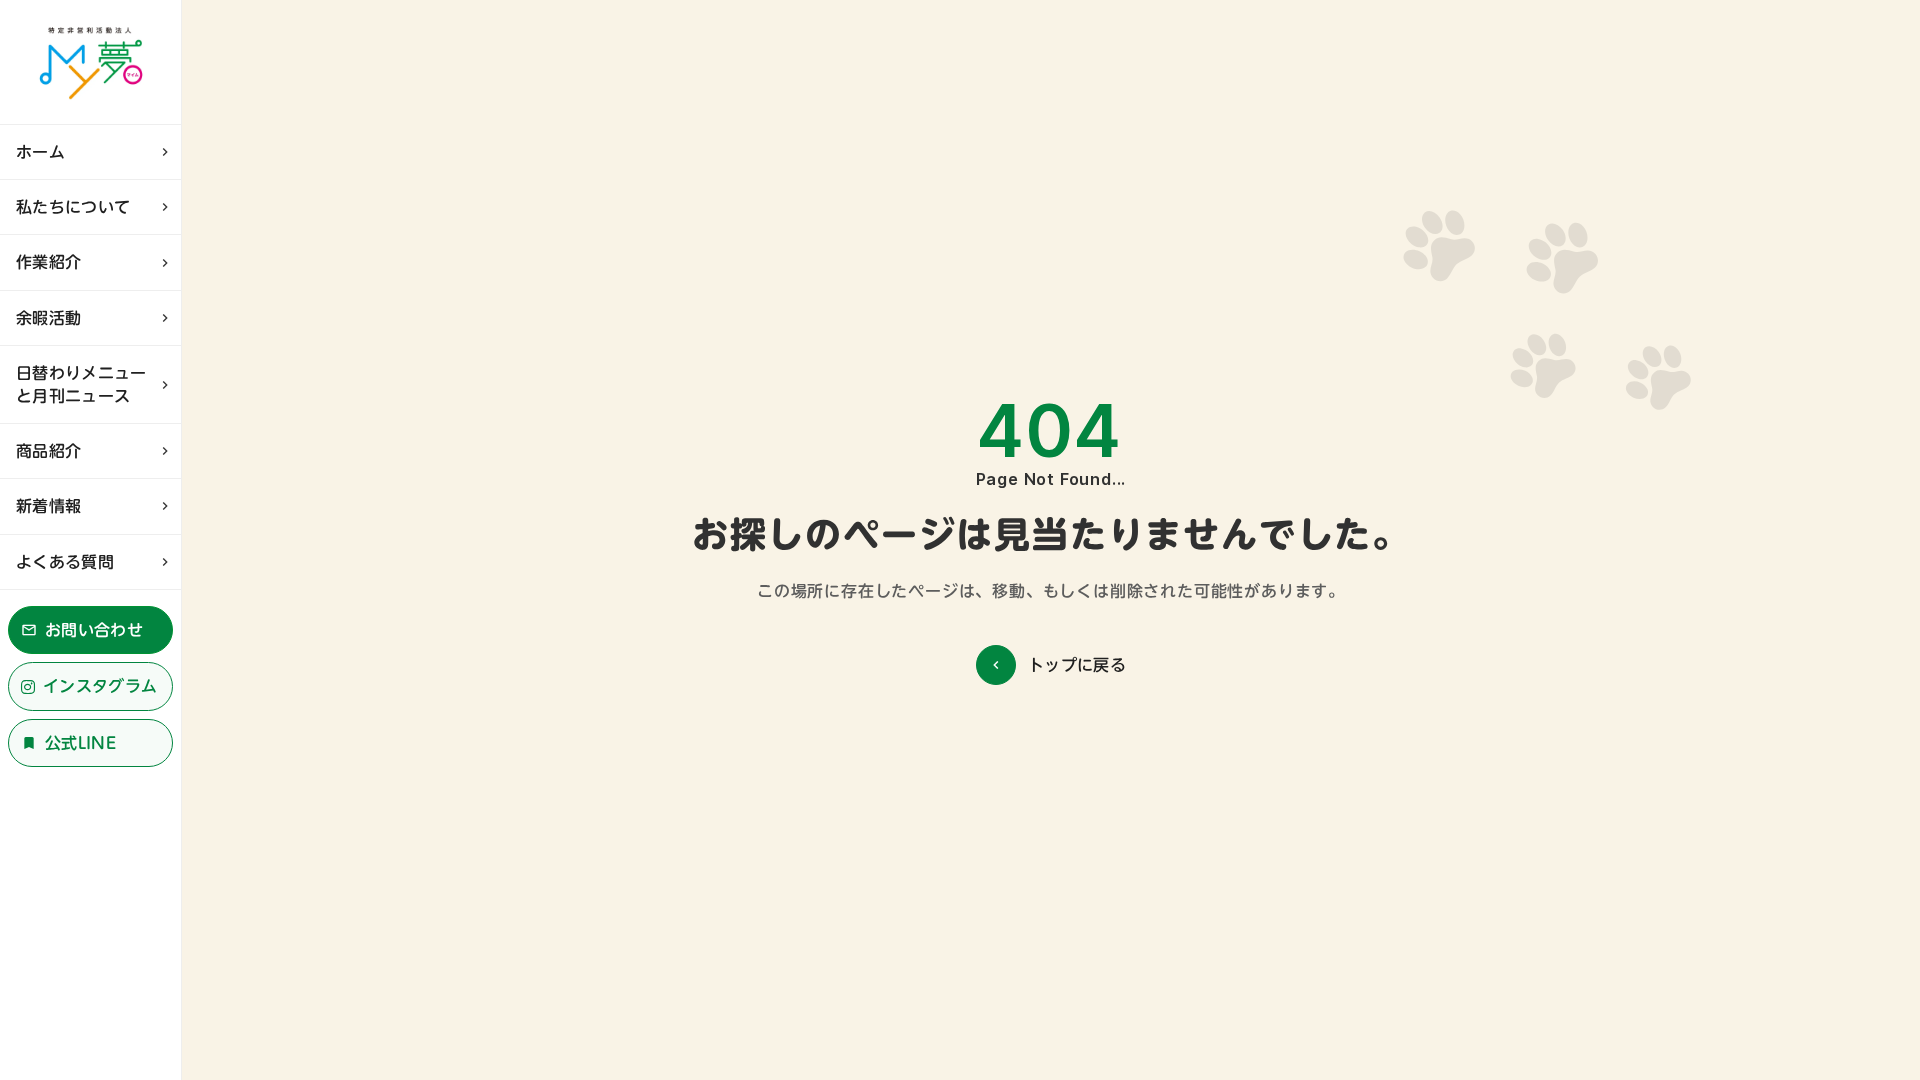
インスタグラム (100, 686)
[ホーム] (90, 62)
